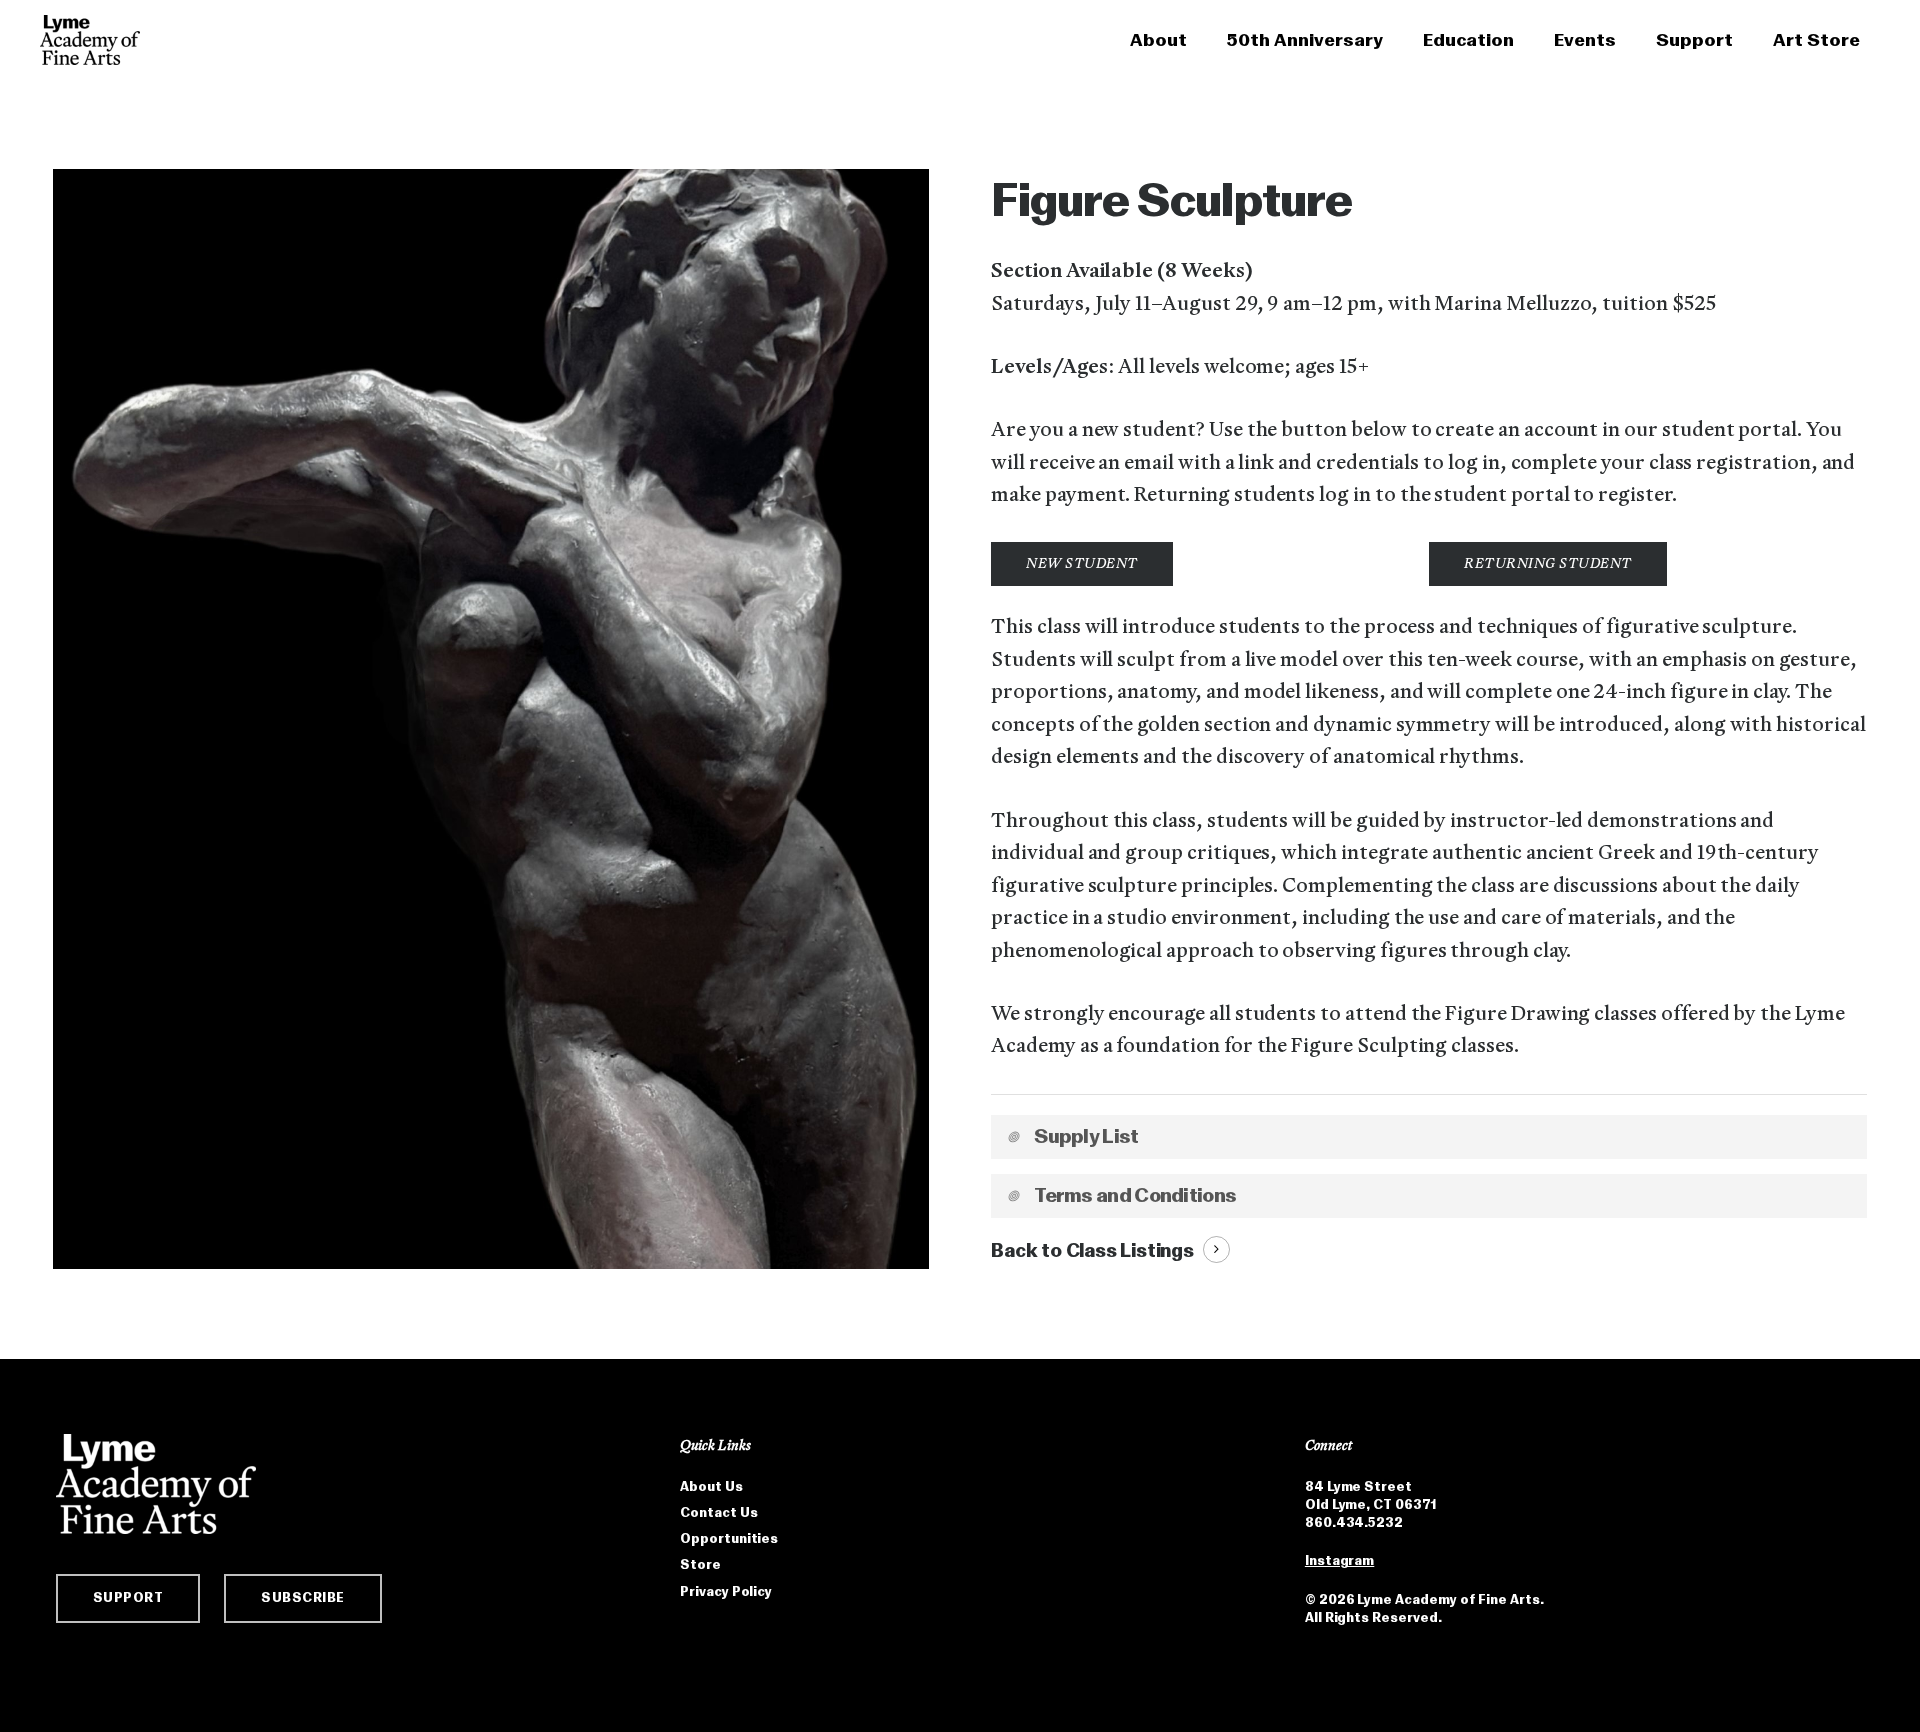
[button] (1082, 564)
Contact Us (718, 1512)
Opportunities (729, 1538)
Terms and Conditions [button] (1135, 1195)
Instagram (1339, 1560)
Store (700, 1564)
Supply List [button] (1086, 1136)
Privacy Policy (726, 1591)
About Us (711, 1486)
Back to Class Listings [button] (1092, 1250)
